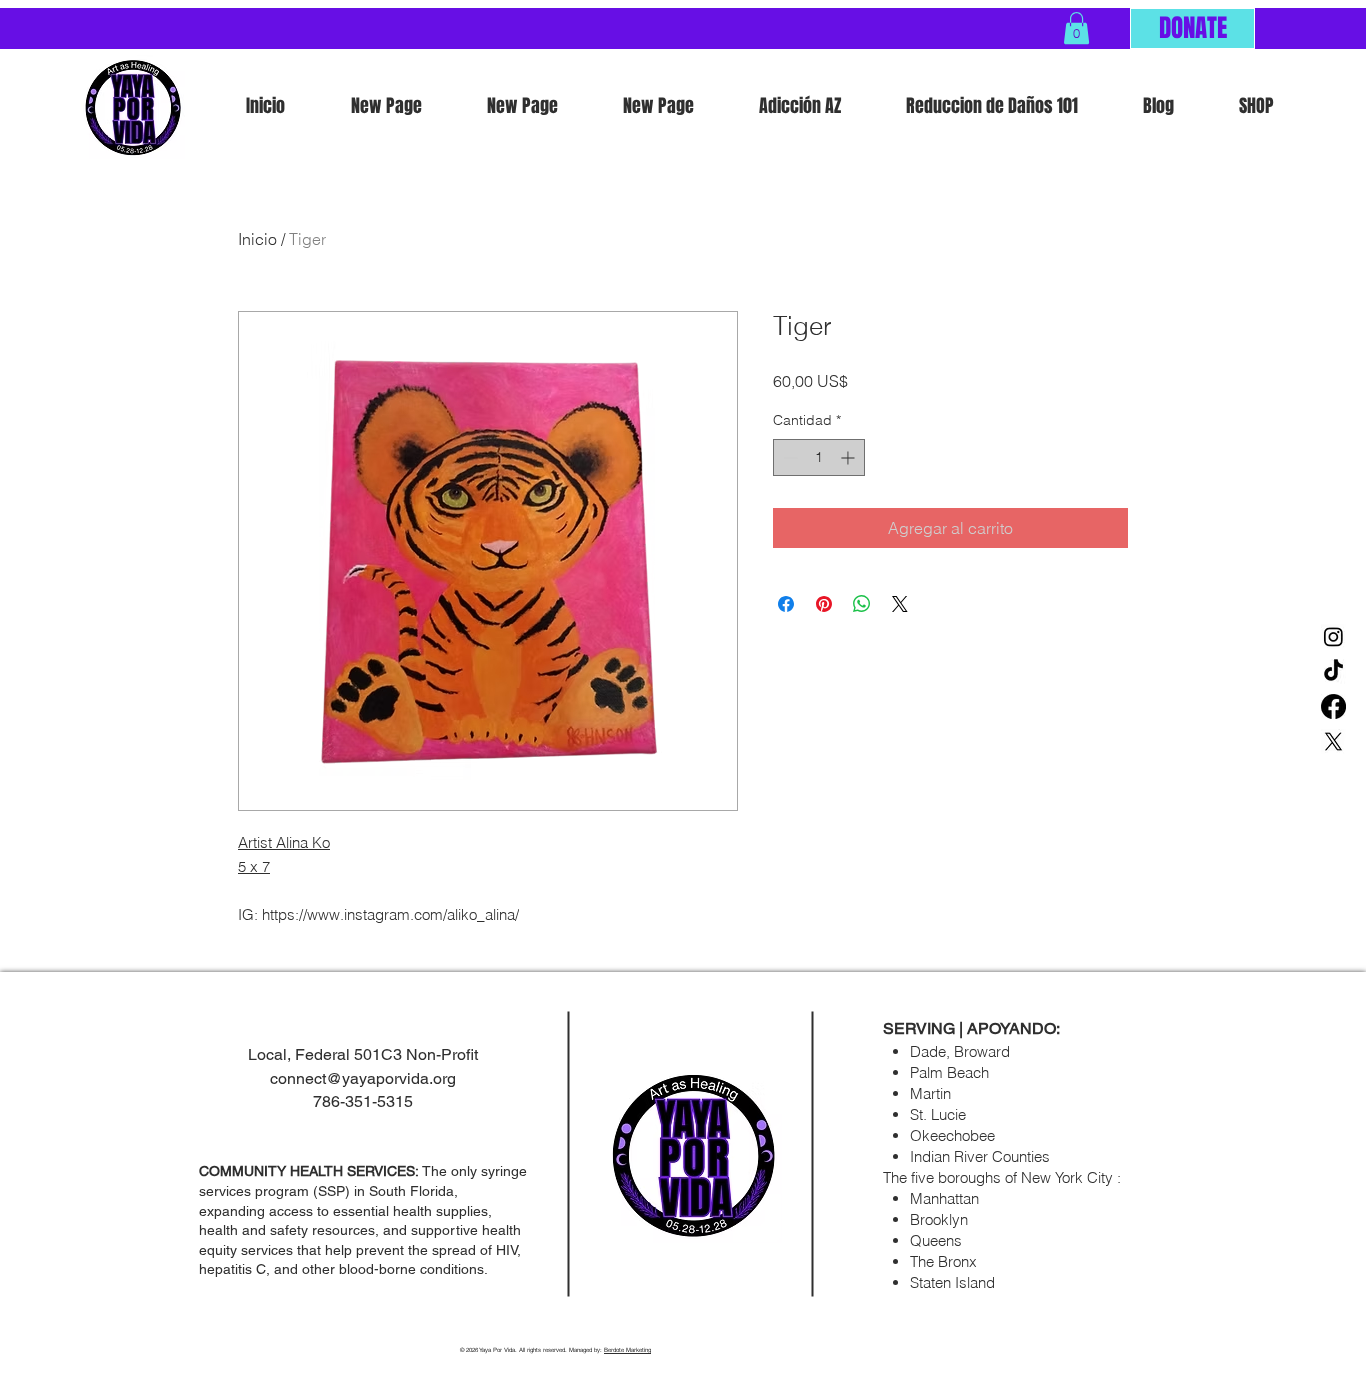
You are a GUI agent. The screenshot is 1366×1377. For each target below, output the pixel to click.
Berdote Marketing (627, 1349)
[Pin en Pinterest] (824, 604)
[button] (1076, 28)
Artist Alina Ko (284, 842)
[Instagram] (1333, 636)
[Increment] (849, 457)
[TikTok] (1333, 671)
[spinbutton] (819, 457)
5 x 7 (254, 866)
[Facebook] (1333, 706)
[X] (1333, 741)
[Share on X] (900, 604)
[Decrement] (788, 457)
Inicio (257, 239)
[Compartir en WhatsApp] (862, 604)
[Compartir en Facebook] (786, 604)
